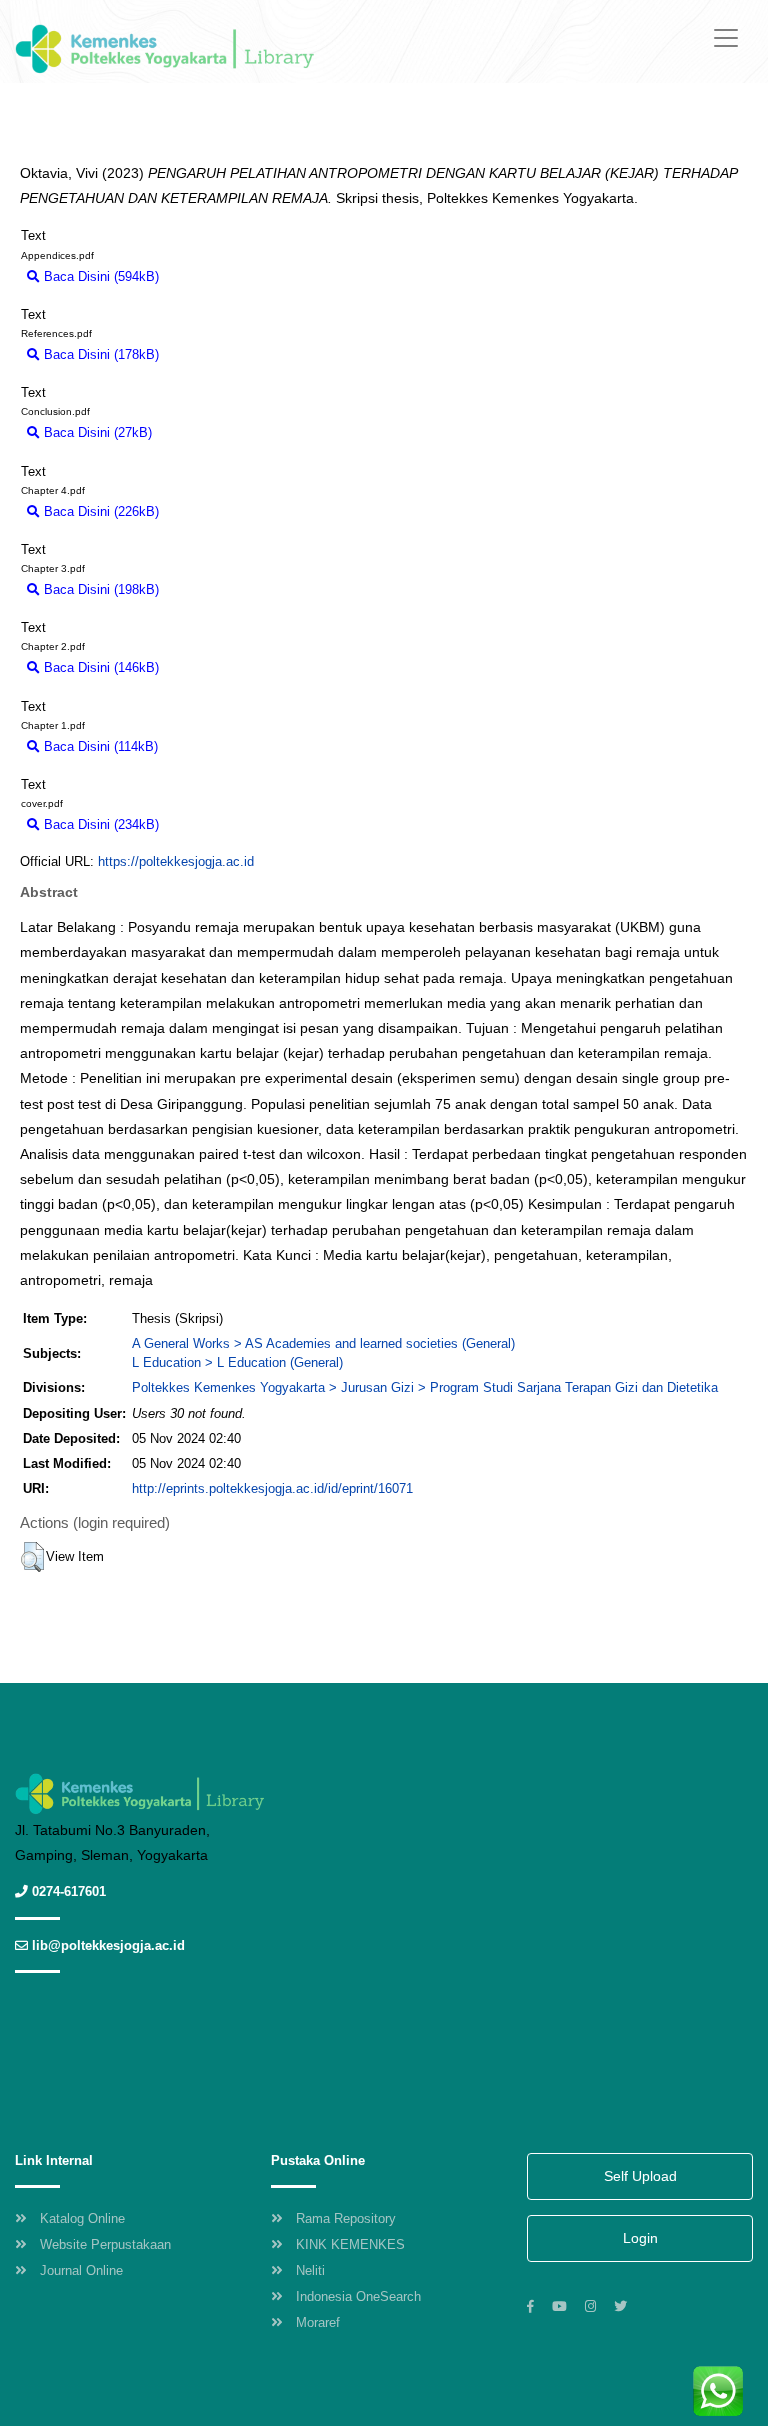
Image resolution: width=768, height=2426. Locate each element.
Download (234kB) (221, 824)
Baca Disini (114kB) (99, 746)
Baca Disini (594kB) (99, 276)
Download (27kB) (211, 432)
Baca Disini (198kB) (99, 589)
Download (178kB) (221, 354)
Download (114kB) (220, 746)
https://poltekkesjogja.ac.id (176, 861)
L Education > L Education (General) (237, 1362)
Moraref (318, 2322)
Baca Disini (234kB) (99, 824)
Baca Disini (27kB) (96, 432)
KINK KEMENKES (350, 2244)
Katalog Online (82, 2218)
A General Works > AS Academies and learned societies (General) (323, 1343)
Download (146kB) (221, 667)
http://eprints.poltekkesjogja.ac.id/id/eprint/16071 (272, 1488)
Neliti (310, 2270)
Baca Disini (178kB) (99, 354)
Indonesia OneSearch (358, 2296)
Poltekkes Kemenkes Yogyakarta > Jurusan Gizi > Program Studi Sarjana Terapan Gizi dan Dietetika (425, 1387)
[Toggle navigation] (726, 38)
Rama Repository (346, 2218)
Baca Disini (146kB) (99, 667)
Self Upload (640, 2176)
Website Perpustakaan (105, 2244)
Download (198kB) (221, 589)
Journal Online (81, 2270)
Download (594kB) (221, 276)
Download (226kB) (221, 511)
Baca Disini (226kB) (99, 511)
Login (640, 2238)
